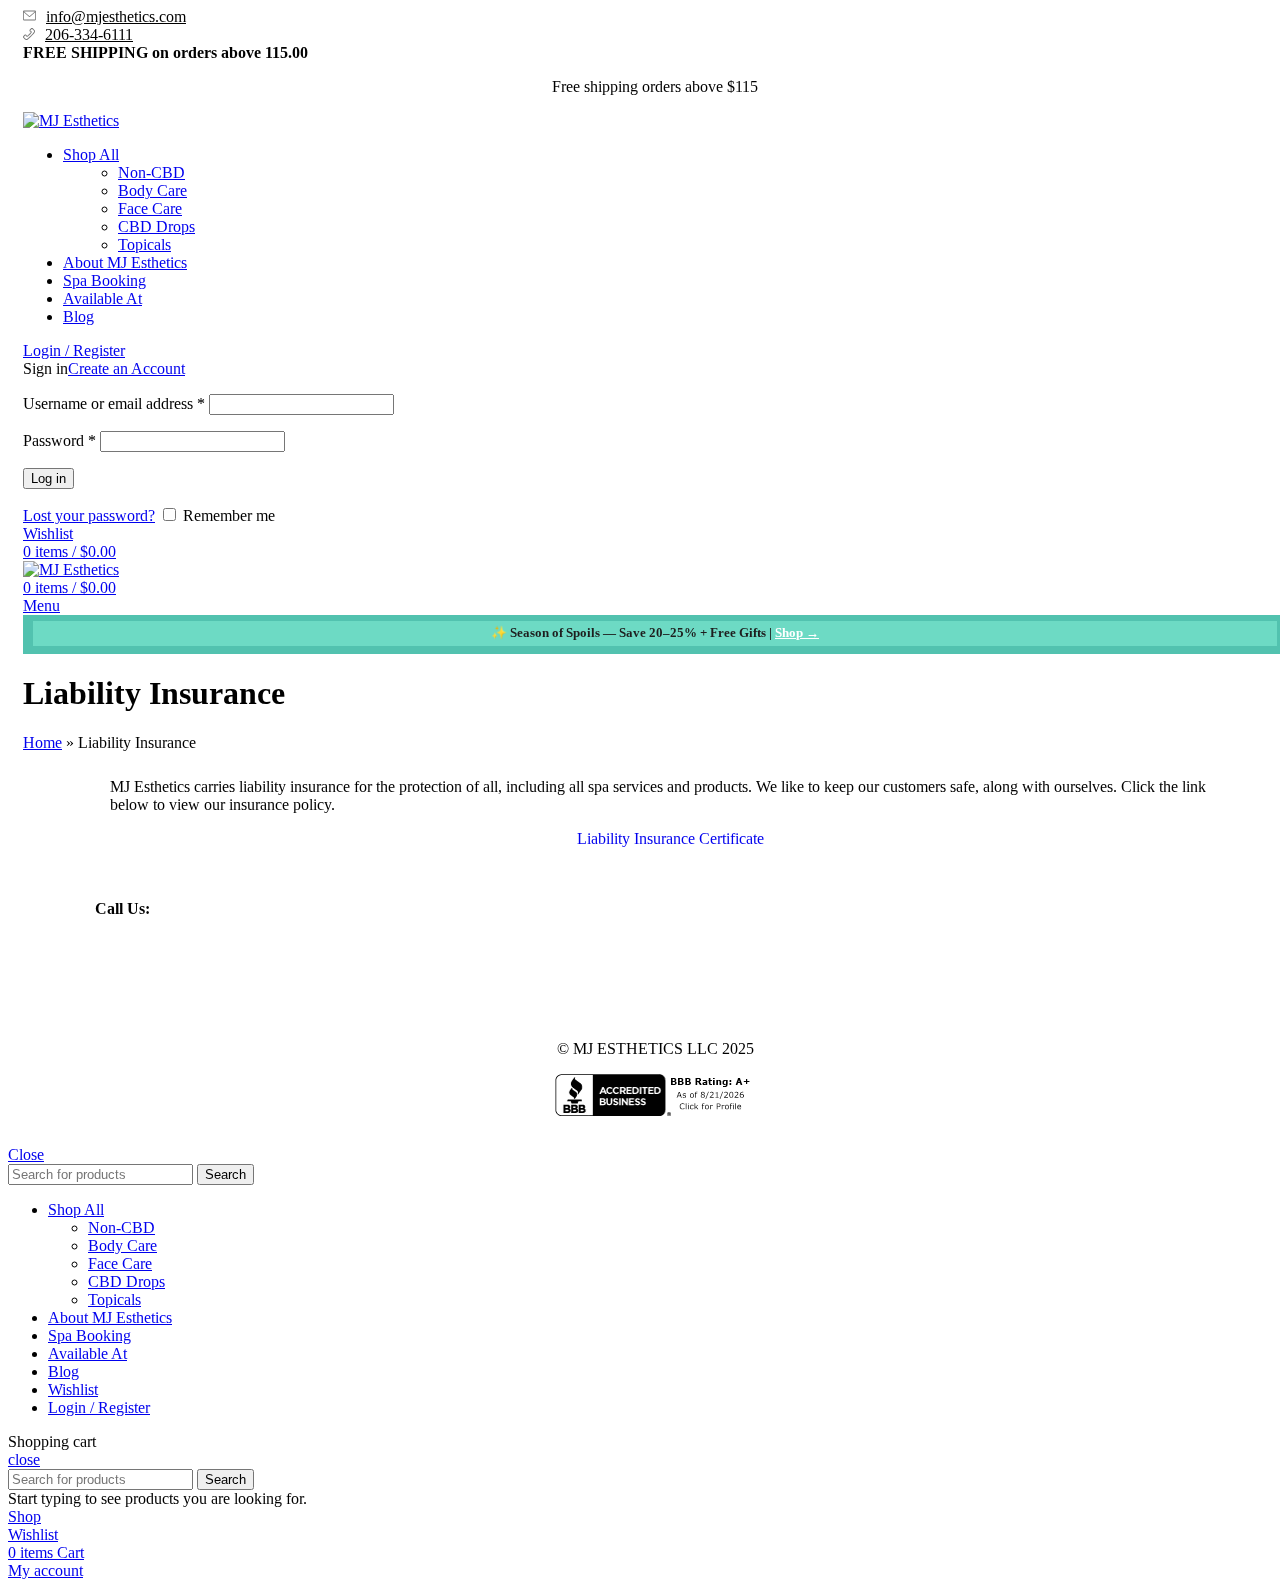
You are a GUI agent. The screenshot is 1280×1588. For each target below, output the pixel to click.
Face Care (150, 208)
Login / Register (99, 1407)
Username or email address (114, 403)
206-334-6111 (89, 34)
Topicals (144, 244)
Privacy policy (787, 978)
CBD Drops (156, 226)
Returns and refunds (667, 978)
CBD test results (274, 978)
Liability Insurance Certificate (670, 838)
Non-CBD (151, 172)
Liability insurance (153, 978)
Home (42, 742)
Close (26, 1154)
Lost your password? (89, 515)
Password (59, 440)
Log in (48, 478)
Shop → (797, 632)
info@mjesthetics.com (116, 16)
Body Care (152, 190)
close (24, 1459)
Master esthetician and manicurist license (465, 978)
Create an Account (126, 368)
